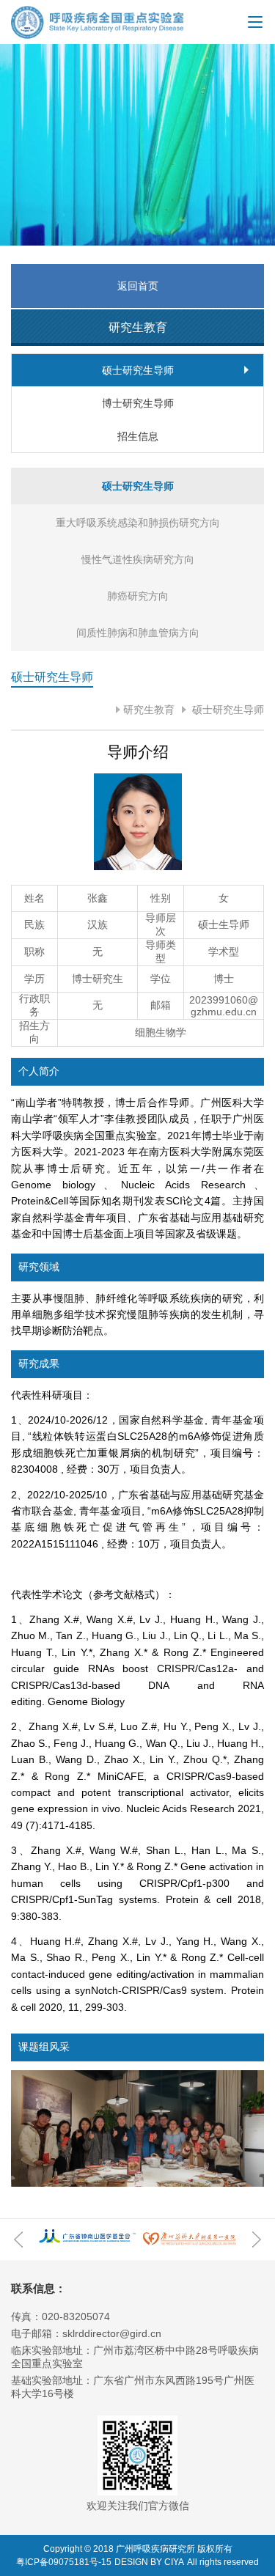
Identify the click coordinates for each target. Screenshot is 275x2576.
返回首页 (138, 286)
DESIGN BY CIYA (149, 2562)
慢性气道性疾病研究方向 (138, 559)
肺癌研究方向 (138, 596)
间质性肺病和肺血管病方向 (138, 633)
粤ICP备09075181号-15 (64, 2562)
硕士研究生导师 (227, 710)
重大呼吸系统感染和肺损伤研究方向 (138, 523)
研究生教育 (149, 710)
